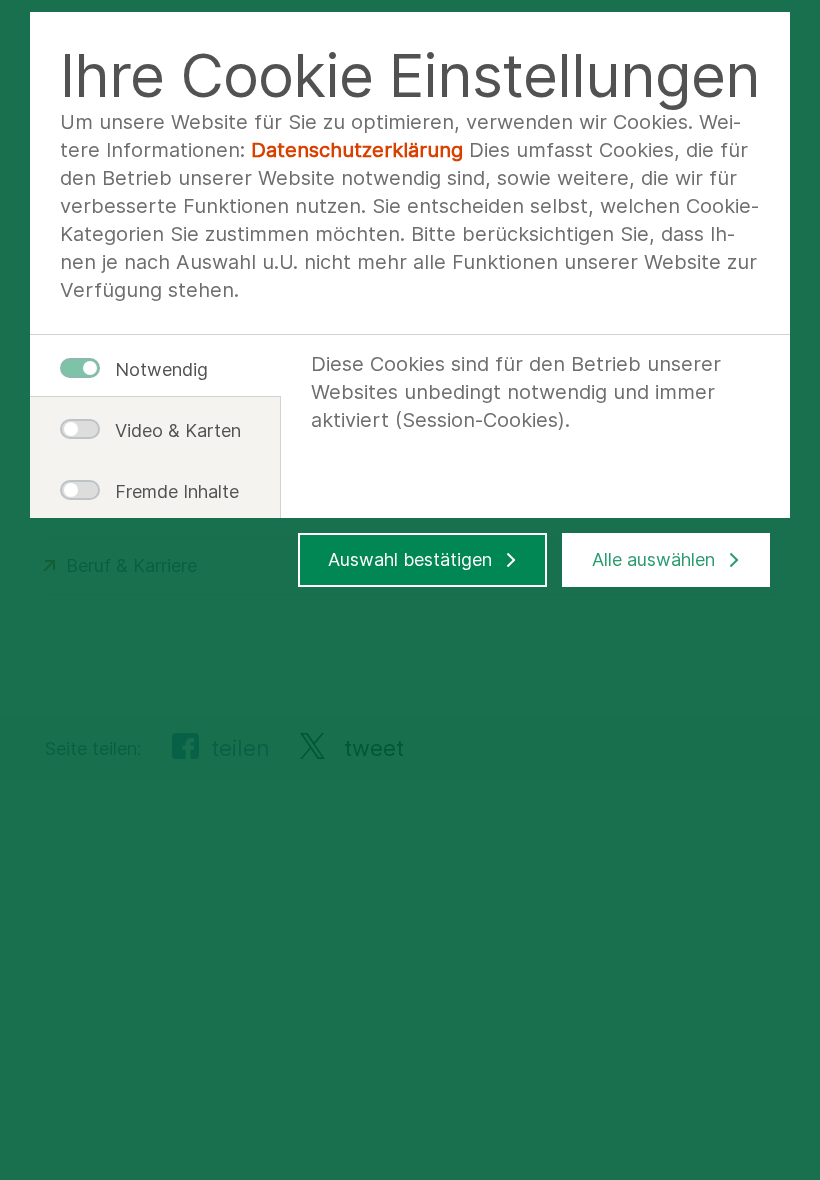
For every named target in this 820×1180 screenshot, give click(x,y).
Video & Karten (170, 430)
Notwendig (161, 369)
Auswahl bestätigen (410, 559)
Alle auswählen (653, 559)
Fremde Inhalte (170, 491)
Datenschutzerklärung (357, 150)
